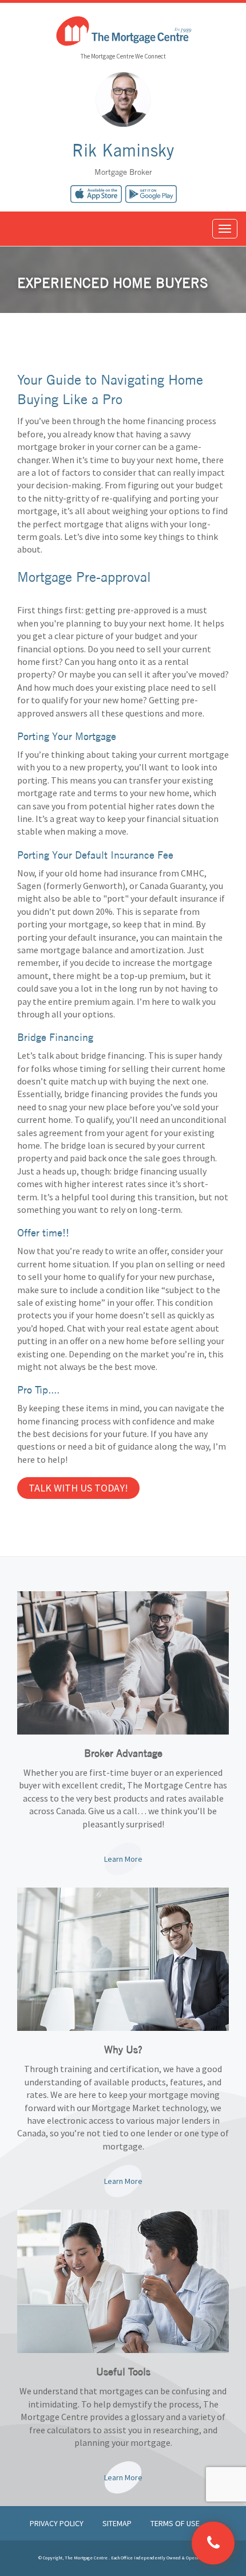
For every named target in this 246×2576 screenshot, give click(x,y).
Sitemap (118, 2523)
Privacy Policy (57, 2523)
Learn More (123, 1859)
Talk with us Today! (78, 1488)
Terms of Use (175, 2523)
